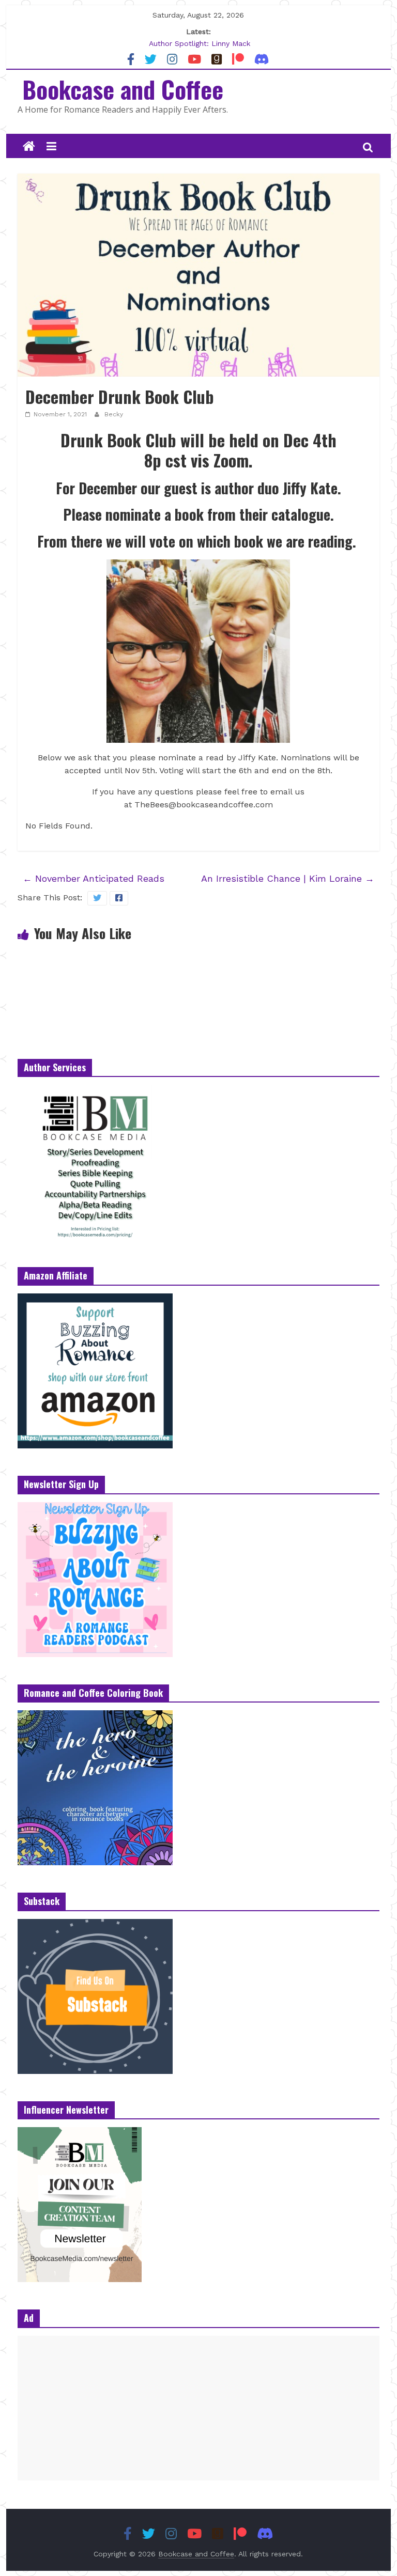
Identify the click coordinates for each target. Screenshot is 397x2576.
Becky (114, 414)
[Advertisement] (198, 2408)
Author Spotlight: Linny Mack (200, 43)
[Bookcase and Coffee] (29, 147)
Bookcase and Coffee (123, 89)
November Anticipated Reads (94, 878)
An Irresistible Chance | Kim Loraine (288, 878)
